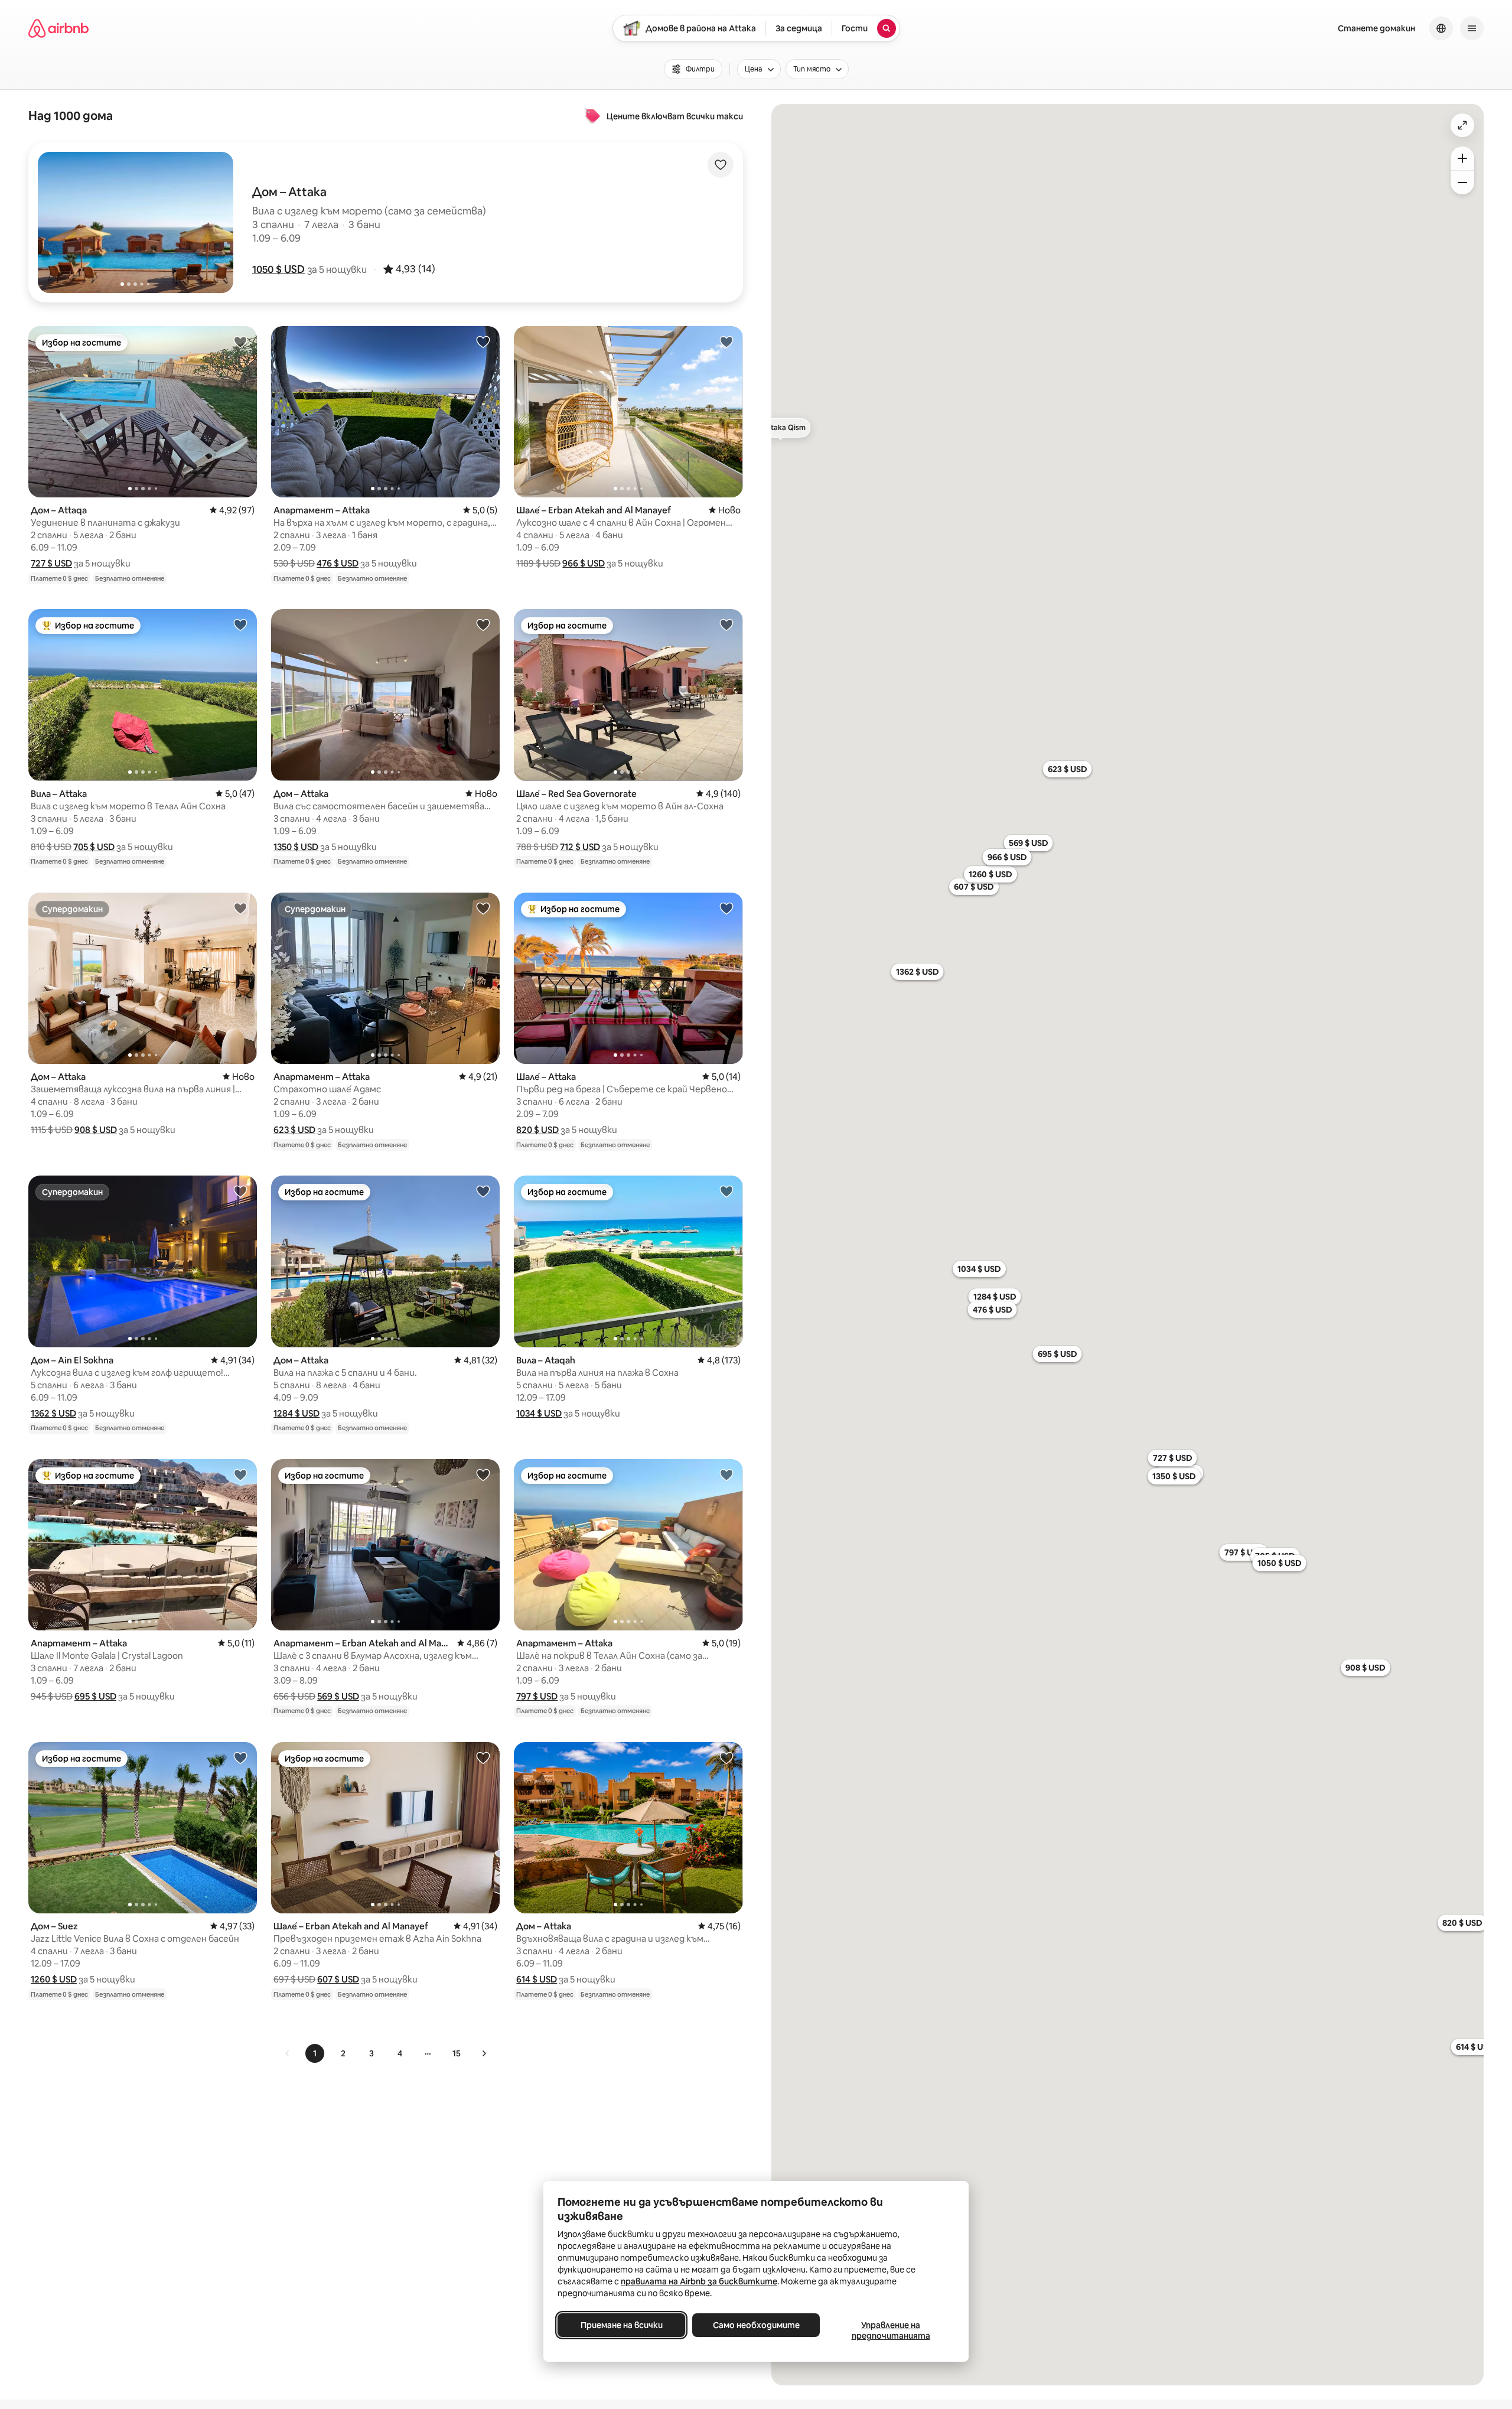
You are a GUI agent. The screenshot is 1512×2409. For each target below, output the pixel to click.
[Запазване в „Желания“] (721, 165)
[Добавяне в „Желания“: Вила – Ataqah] (726, 1191)
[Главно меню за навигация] (1472, 28)
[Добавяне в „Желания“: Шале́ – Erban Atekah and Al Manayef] (726, 341)
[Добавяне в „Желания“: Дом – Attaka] (483, 624)
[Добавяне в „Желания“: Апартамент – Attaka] (483, 341)
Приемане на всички (622, 2325)
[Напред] (484, 2053)
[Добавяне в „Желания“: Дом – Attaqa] (240, 341)
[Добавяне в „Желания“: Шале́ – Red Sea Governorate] (726, 624)
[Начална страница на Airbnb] (58, 28)
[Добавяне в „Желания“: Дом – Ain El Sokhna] (240, 1191)
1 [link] (315, 2053)
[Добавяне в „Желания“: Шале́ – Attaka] (726, 908)
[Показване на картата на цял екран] (1462, 125)
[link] (288, 2053)
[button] (278, 269)
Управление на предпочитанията (891, 2330)
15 (457, 2053)
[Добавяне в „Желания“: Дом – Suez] (240, 1757)
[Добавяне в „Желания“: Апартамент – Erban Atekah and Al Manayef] (483, 1474)
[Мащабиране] (1462, 158)
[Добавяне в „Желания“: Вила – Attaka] (240, 624)
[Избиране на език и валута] (1441, 28)
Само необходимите (756, 2325)
